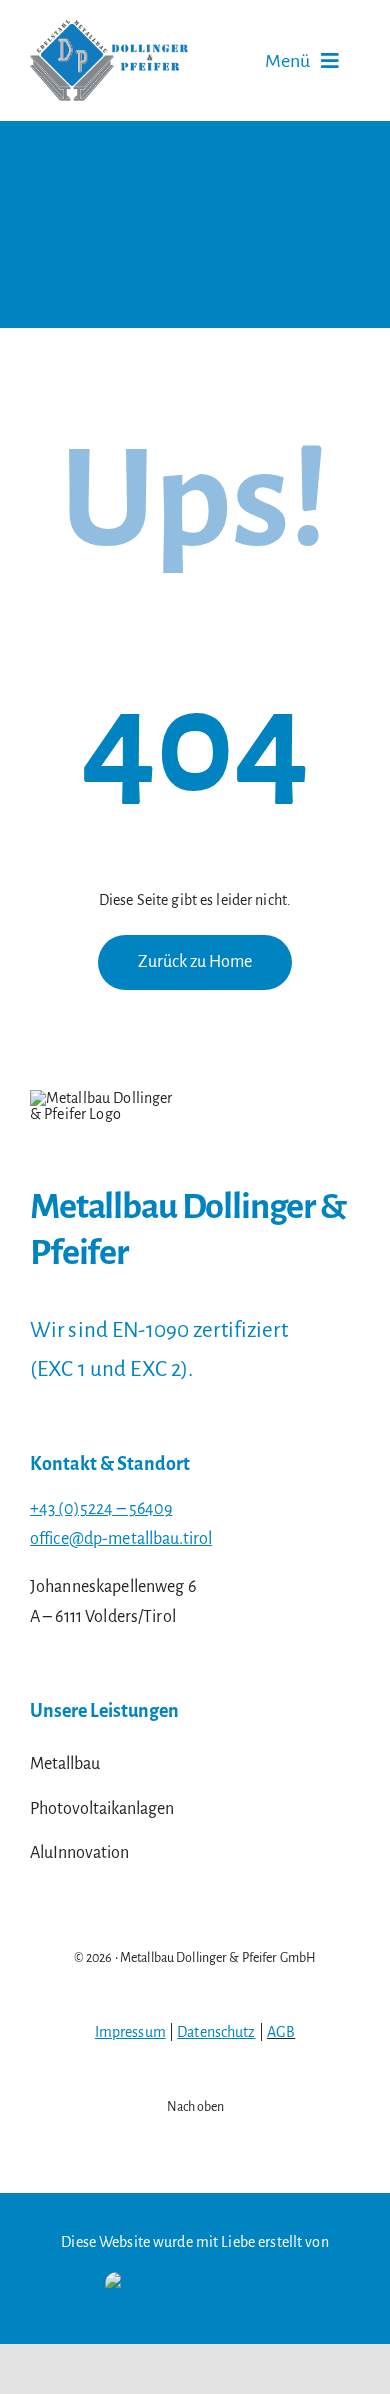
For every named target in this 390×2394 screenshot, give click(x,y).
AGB (281, 2032)
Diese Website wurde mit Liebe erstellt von (194, 2242)
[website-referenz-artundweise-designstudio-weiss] (195, 2280)
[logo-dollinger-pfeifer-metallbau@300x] (109, 28)
